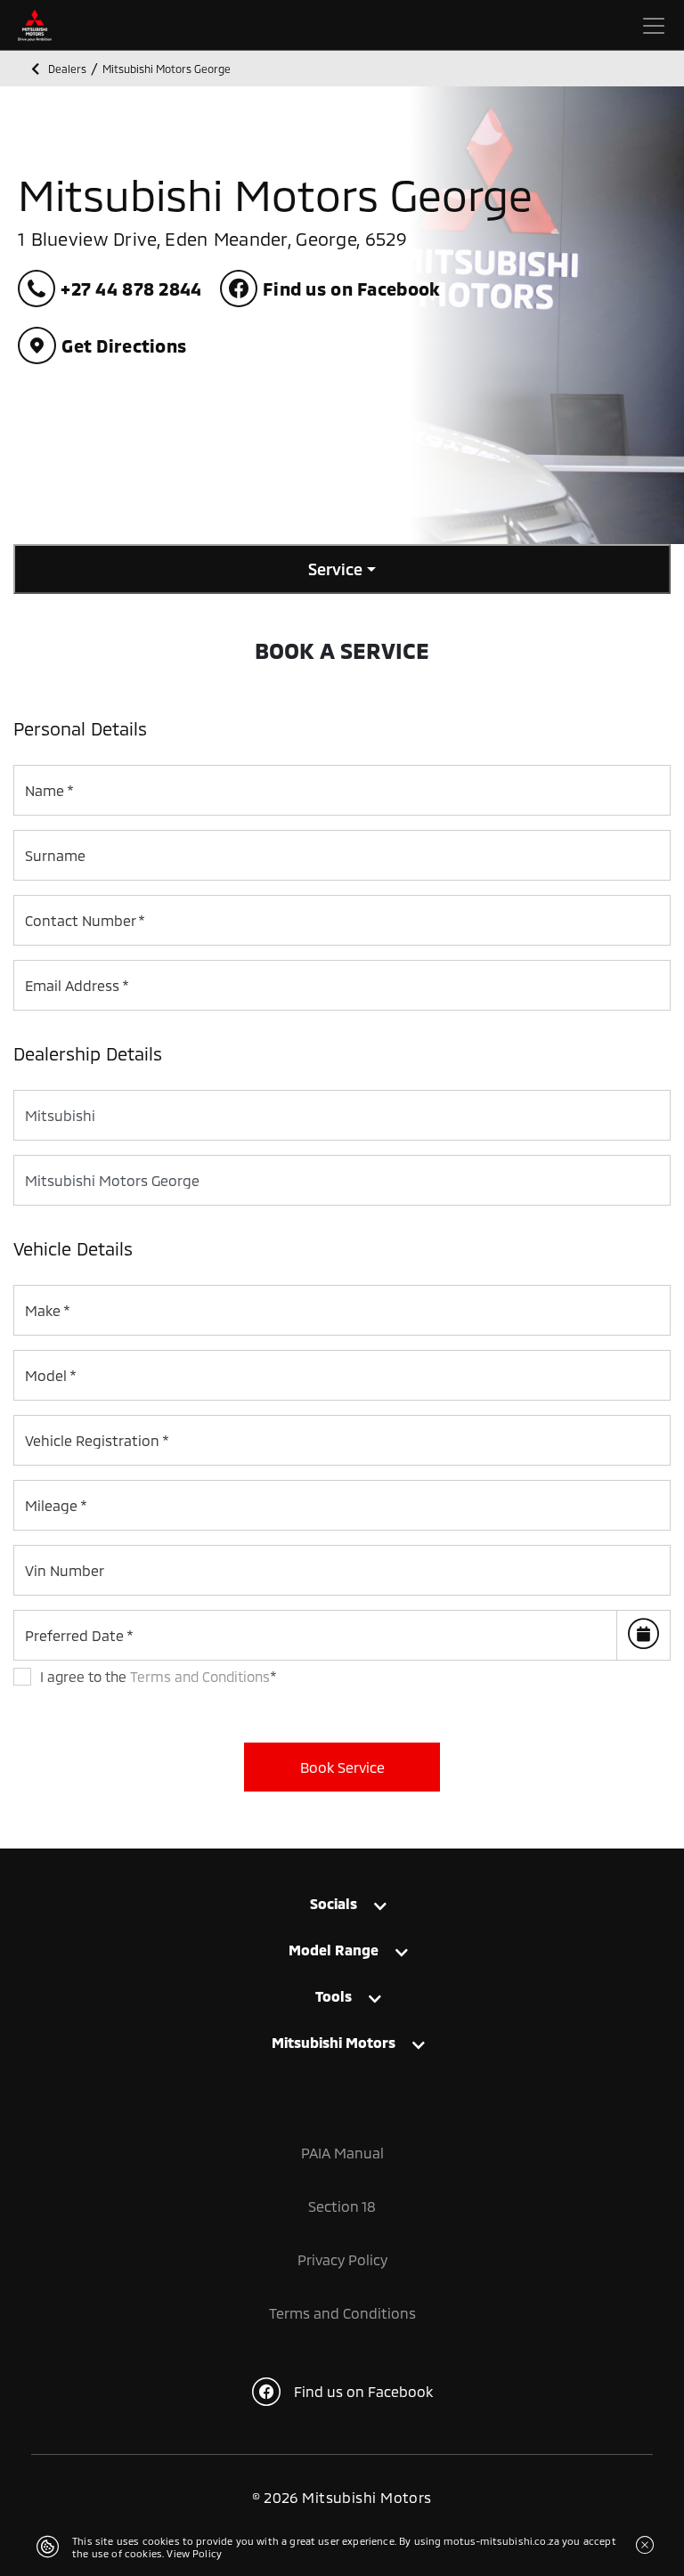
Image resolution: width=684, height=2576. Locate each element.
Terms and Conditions (200, 1676)
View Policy (194, 2553)
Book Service (342, 1767)
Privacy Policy (342, 2259)
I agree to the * (159, 1676)
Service (335, 569)
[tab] (342, 1903)
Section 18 (342, 2206)
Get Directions (124, 345)
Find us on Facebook (363, 2391)
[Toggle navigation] (654, 26)
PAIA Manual (342, 2153)
